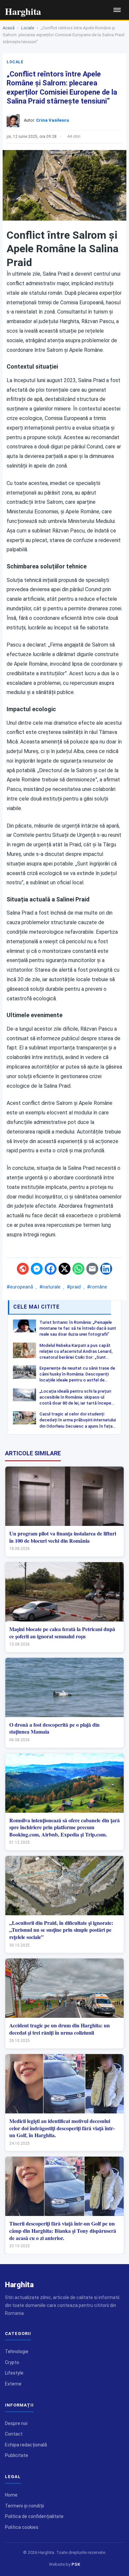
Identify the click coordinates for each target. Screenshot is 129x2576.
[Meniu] (117, 10)
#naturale (50, 1287)
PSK (76, 2564)
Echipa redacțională (26, 2445)
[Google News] (23, 1269)
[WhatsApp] (78, 1269)
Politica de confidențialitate (34, 2516)
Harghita (19, 2285)
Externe (13, 2384)
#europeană (20, 1287)
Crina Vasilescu (53, 120)
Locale (28, 28)
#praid (74, 1287)
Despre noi (16, 2423)
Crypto (12, 2362)
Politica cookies (22, 2527)
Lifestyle (14, 2373)
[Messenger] (37, 1269)
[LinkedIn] (106, 1269)
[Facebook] (51, 1269)
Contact (14, 2434)
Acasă (9, 28)
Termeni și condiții (24, 2506)
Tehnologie (17, 2351)
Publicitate (17, 2455)
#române (97, 1287)
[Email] (92, 1269)
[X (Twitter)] (64, 1269)
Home (11, 2495)
